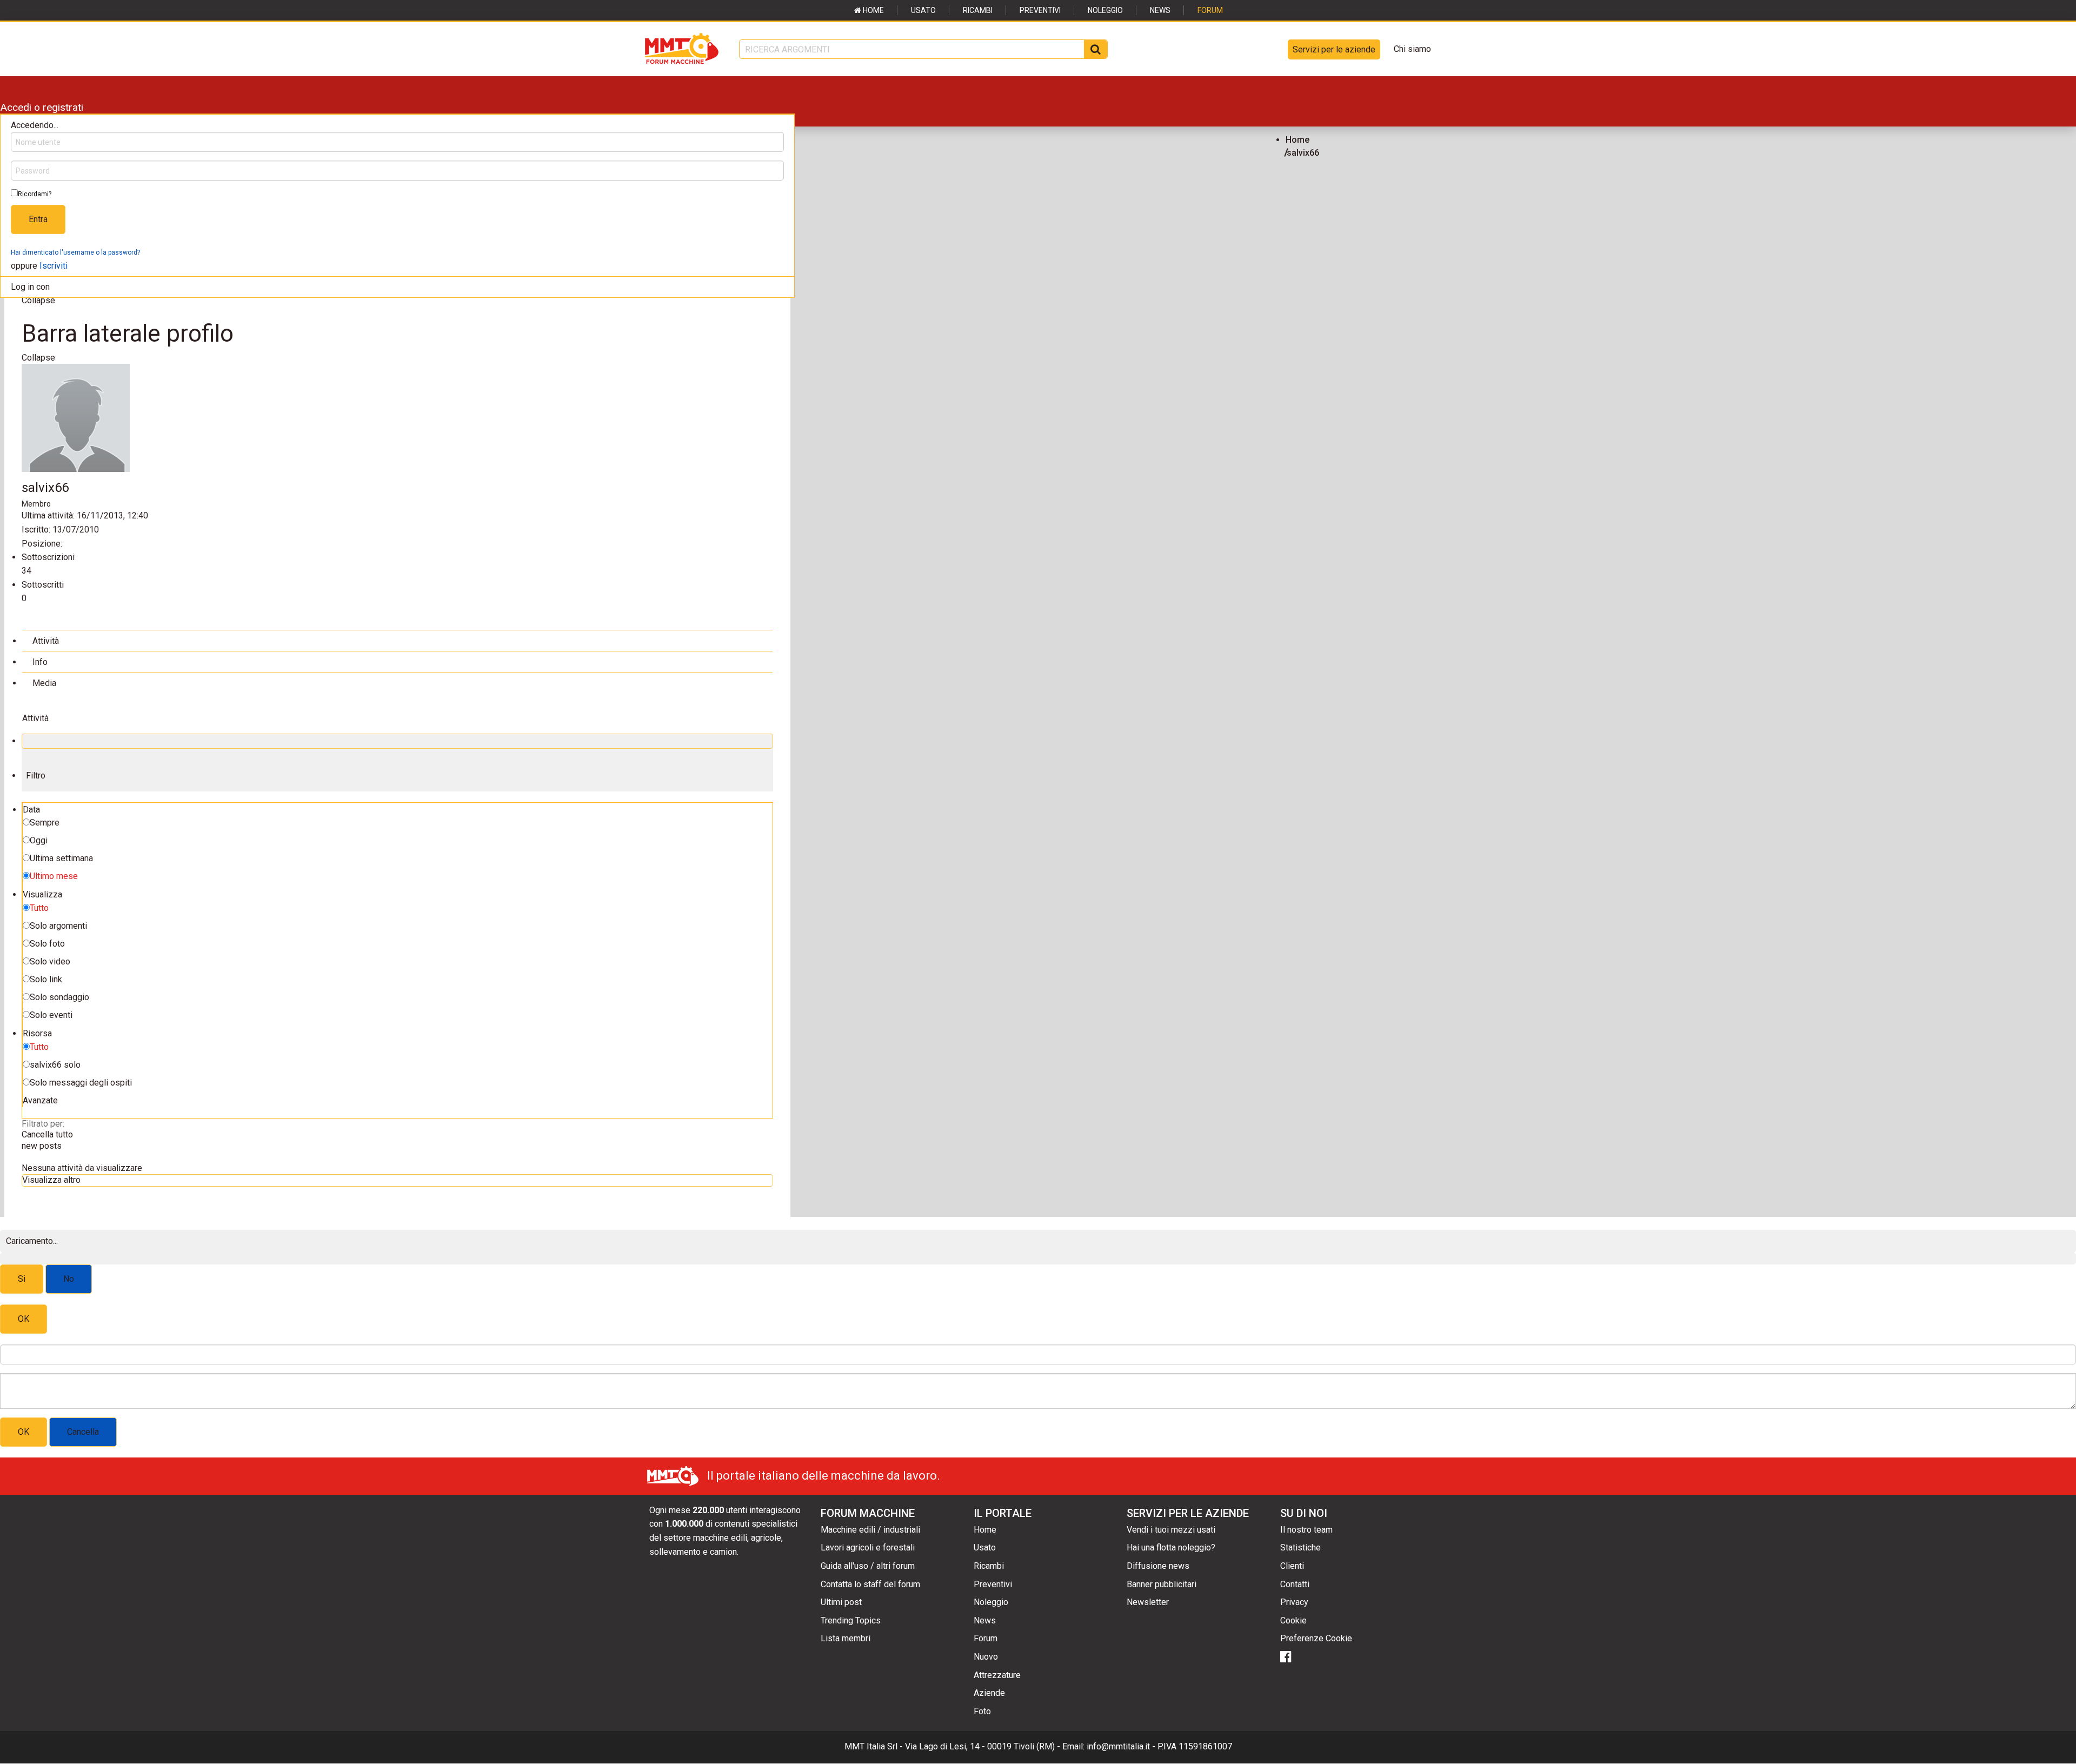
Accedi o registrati (42, 107)
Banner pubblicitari (1162, 1584)
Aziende (989, 1693)
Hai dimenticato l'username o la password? (75, 252)
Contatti (1295, 1584)
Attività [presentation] (46, 641)
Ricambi (978, 10)
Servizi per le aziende (1334, 49)
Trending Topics (851, 1620)
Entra (38, 219)
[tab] (397, 640)
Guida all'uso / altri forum (868, 1566)
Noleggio (1105, 10)
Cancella (83, 1432)
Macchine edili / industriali (870, 1530)
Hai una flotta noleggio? (1171, 1547)
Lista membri (846, 1638)
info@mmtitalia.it (1118, 1746)
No (69, 1279)
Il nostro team (1306, 1530)
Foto (982, 1711)
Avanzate (40, 1100)
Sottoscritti (43, 585)
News (1160, 10)
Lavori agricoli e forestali (868, 1547)
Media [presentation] (44, 683)
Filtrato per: (43, 1124)
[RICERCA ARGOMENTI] (1096, 49)
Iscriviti (54, 266)
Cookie (1293, 1620)
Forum (1210, 10)
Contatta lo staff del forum (870, 1584)
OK (24, 1319)
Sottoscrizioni (48, 557)
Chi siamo (1412, 49)
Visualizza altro (51, 1180)
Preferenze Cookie (1316, 1638)
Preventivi (1040, 10)
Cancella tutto (47, 1134)
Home (873, 10)
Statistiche (1300, 1547)
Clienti (1292, 1566)
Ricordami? (35, 194)
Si (22, 1279)
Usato (923, 10)
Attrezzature (997, 1675)
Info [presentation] (40, 662)
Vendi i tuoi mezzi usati (1171, 1530)
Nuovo (986, 1657)
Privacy (1294, 1602)
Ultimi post (841, 1602)
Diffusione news (1158, 1566)
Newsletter (1148, 1602)
